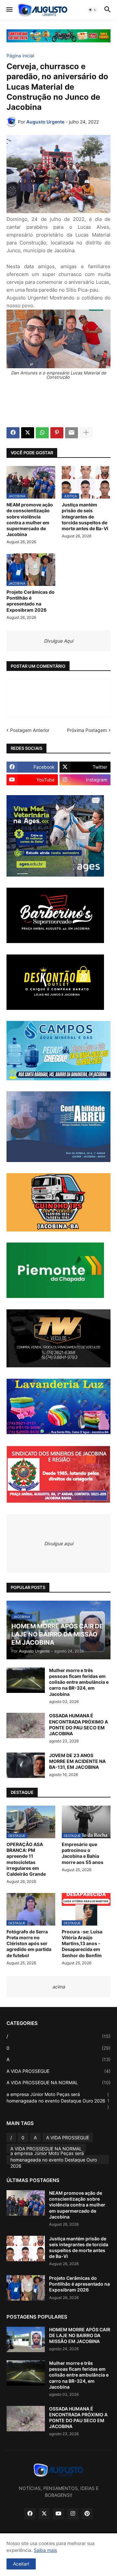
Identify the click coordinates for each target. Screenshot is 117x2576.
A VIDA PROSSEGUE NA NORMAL (58, 2082)
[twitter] (44, 2514)
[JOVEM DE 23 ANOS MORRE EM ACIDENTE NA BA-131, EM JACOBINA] (26, 1765)
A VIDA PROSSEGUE (58, 2071)
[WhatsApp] (42, 433)
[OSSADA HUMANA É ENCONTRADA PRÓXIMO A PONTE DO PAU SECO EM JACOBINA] (26, 1725)
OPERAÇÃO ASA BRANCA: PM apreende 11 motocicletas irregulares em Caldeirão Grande (26, 1859)
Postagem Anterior (30, 730)
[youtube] (58, 2514)
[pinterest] (87, 2514)
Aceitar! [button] (21, 2564)
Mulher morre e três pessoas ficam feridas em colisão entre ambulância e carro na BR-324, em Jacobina (79, 1682)
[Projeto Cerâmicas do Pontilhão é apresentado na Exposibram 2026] (26, 2288)
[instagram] (73, 2514)
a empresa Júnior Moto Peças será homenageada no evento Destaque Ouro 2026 (58, 2101)
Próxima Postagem (87, 730)
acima (59, 1987)
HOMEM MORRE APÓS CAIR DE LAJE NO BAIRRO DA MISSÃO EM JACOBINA (80, 2335)
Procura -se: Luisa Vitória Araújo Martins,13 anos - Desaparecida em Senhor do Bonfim (82, 1943)
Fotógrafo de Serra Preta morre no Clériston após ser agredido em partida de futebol (29, 1943)
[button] (9, 10)
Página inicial (20, 56)
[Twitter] (28, 433)
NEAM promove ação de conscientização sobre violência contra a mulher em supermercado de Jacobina (30, 519)
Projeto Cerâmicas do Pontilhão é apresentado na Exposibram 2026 (31, 601)
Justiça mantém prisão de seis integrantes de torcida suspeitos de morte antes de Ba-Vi (85, 517)
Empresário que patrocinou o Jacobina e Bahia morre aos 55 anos (83, 1853)
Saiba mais (45, 2550)
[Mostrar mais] (86, 433)
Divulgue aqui (59, 1543)
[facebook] (30, 2514)
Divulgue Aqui (58, 641)
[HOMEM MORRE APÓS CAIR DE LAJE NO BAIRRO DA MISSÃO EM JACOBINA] (26, 2339)
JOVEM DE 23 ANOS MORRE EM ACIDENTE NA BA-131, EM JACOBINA (77, 1761)
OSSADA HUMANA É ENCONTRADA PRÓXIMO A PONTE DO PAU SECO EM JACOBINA (78, 1725)
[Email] (71, 433)
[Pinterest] (57, 433)
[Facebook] (13, 433)
